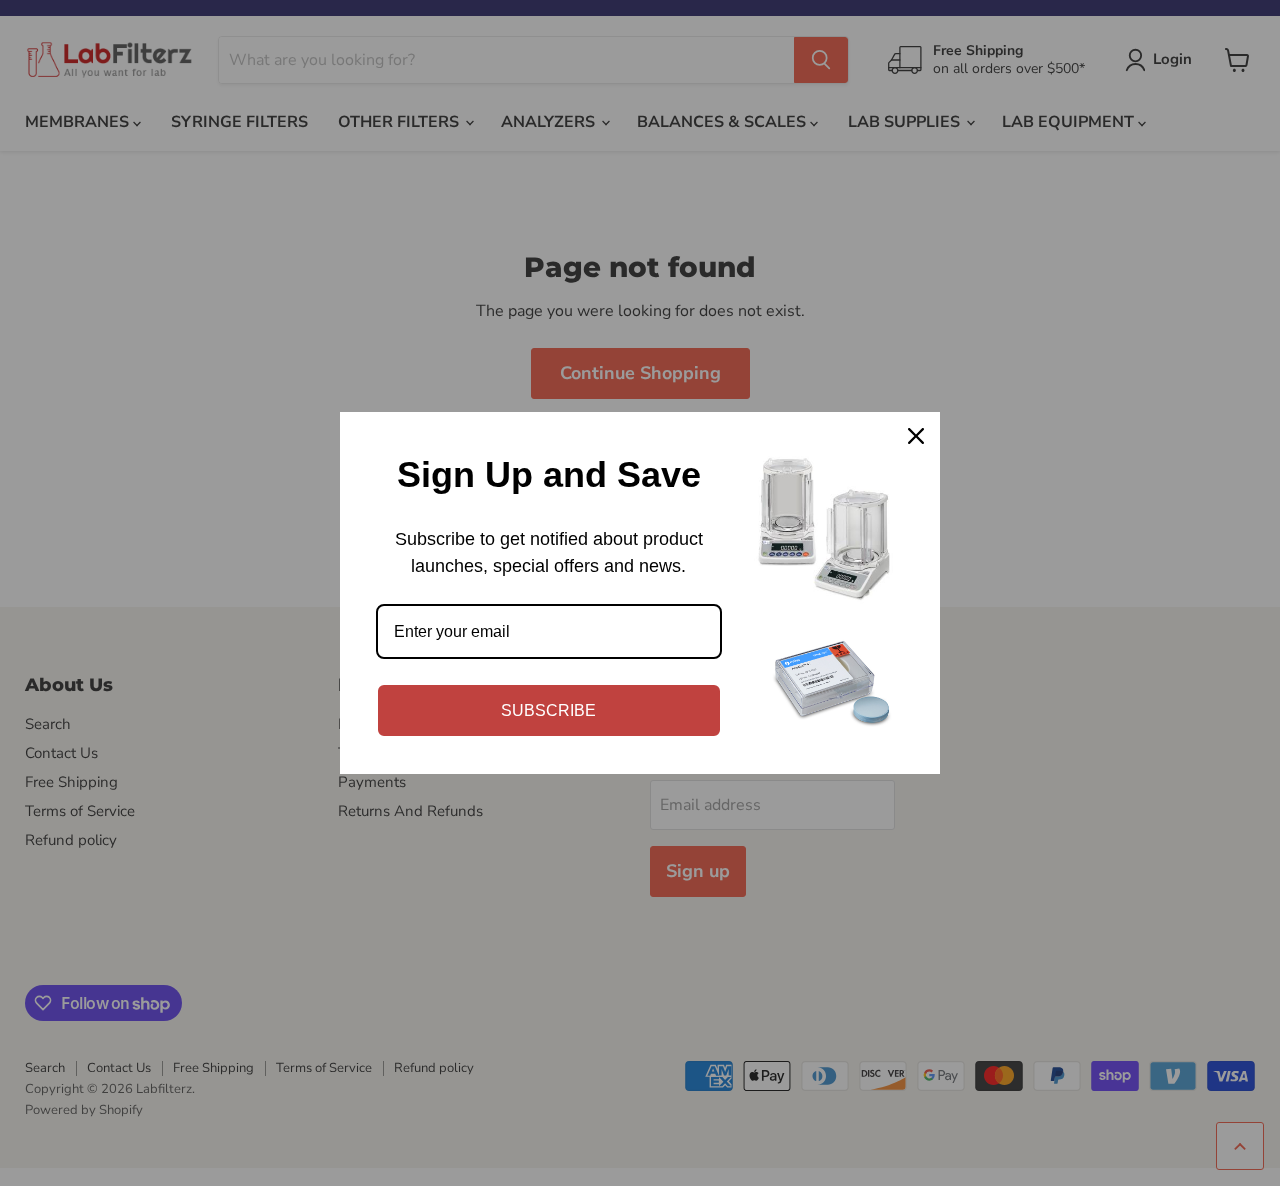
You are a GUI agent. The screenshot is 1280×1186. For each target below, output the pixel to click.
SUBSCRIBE (548, 710)
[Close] (916, 436)
